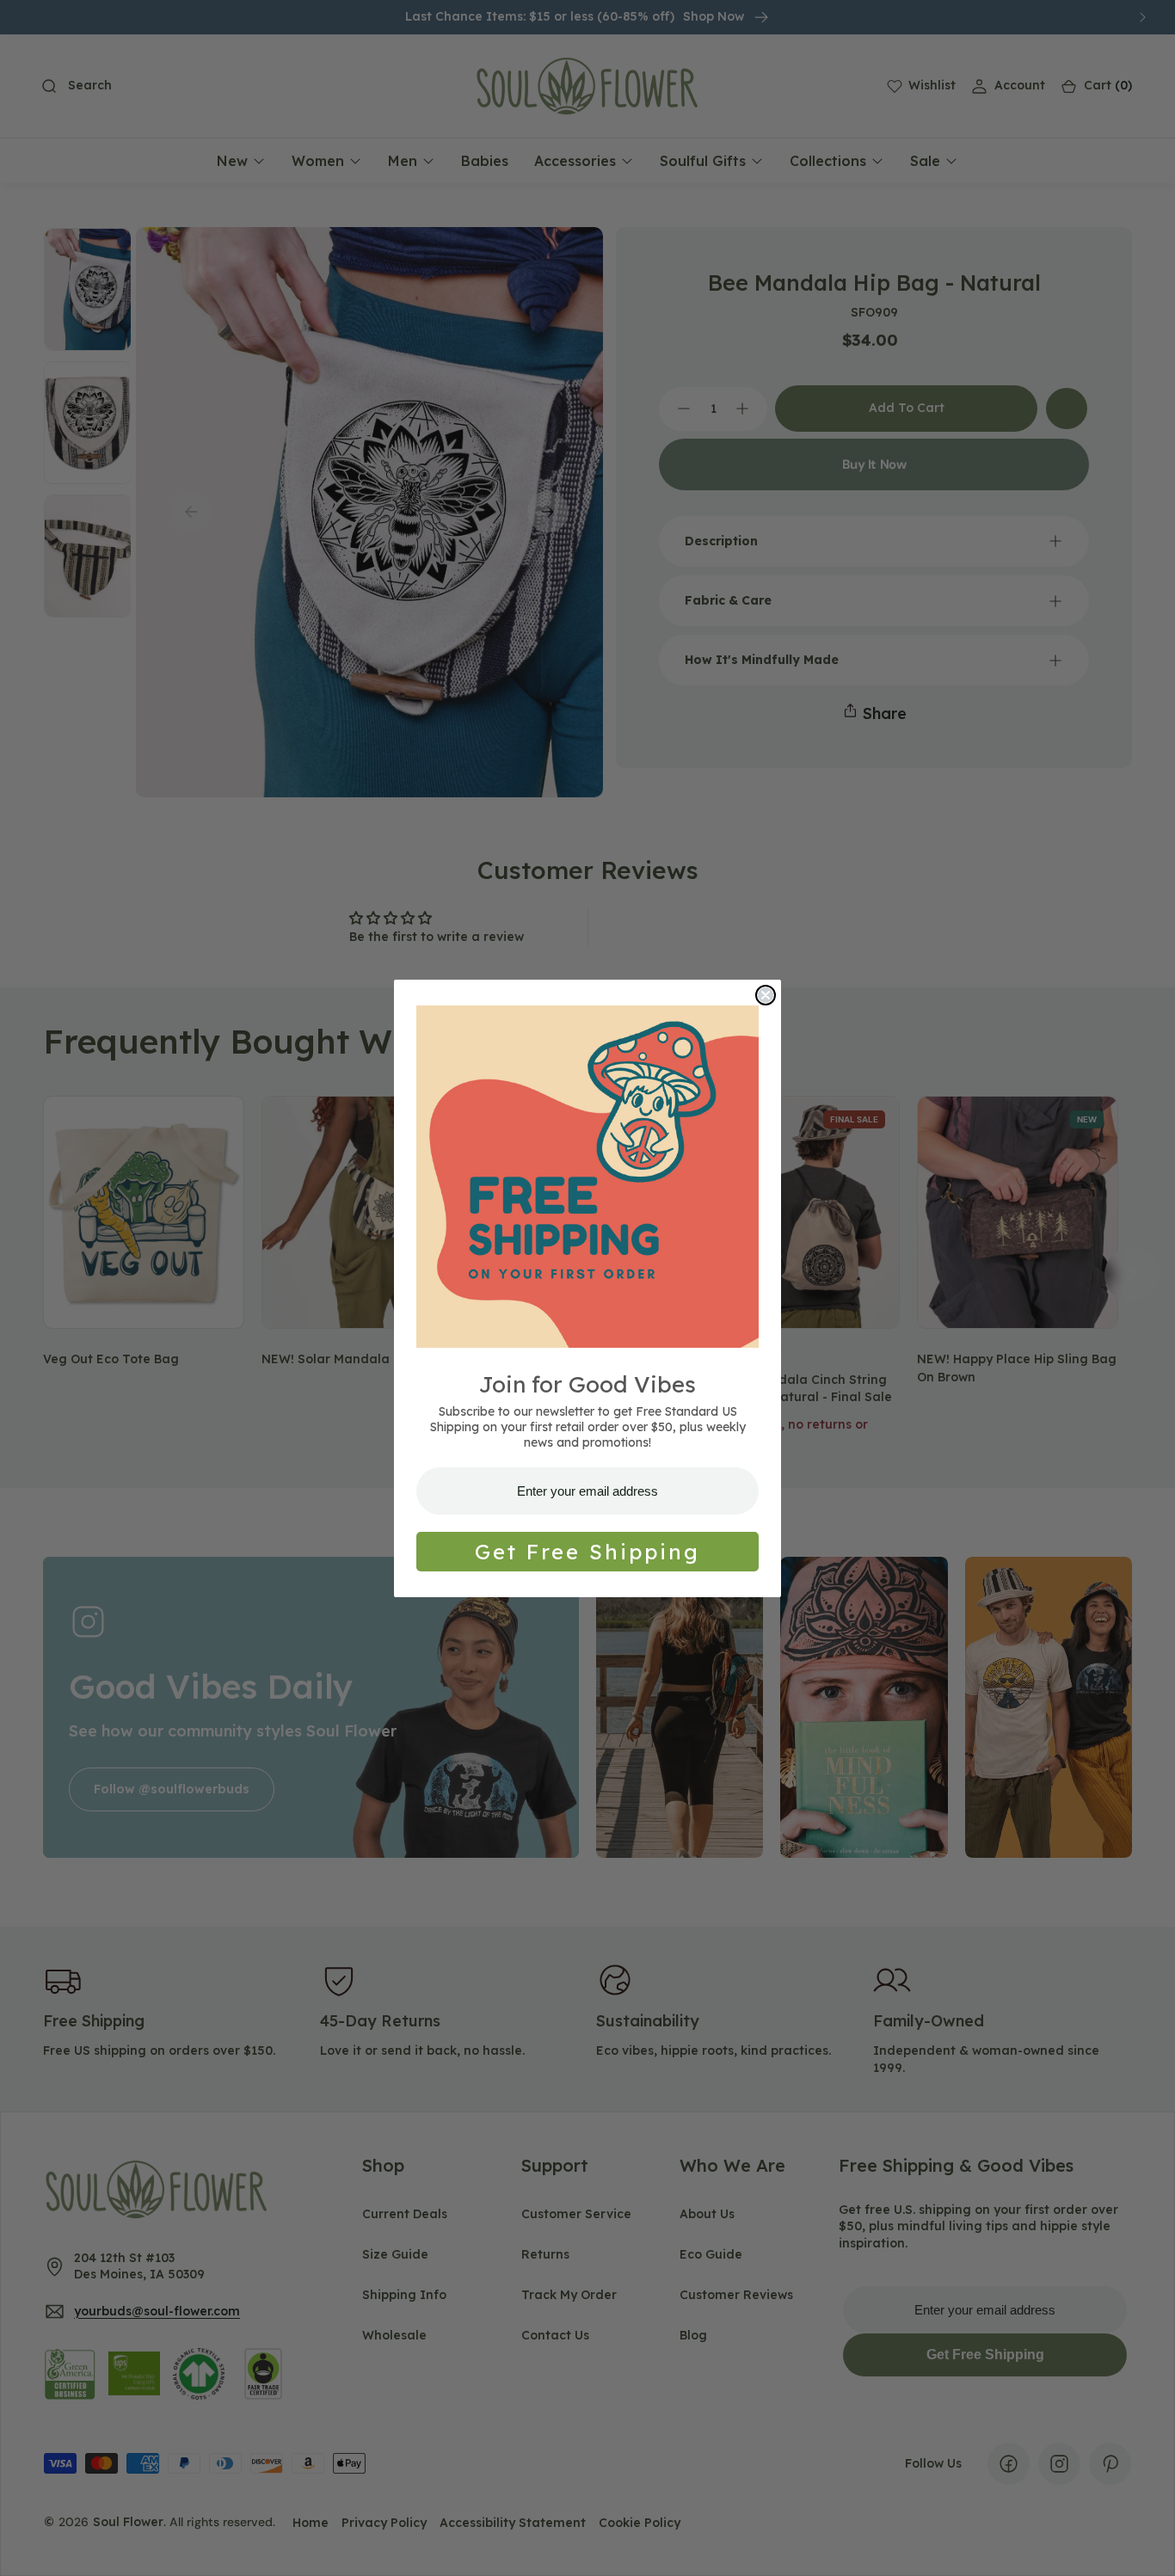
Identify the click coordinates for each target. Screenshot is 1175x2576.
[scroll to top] (1146, 2547)
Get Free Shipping (587, 1552)
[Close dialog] (766, 995)
